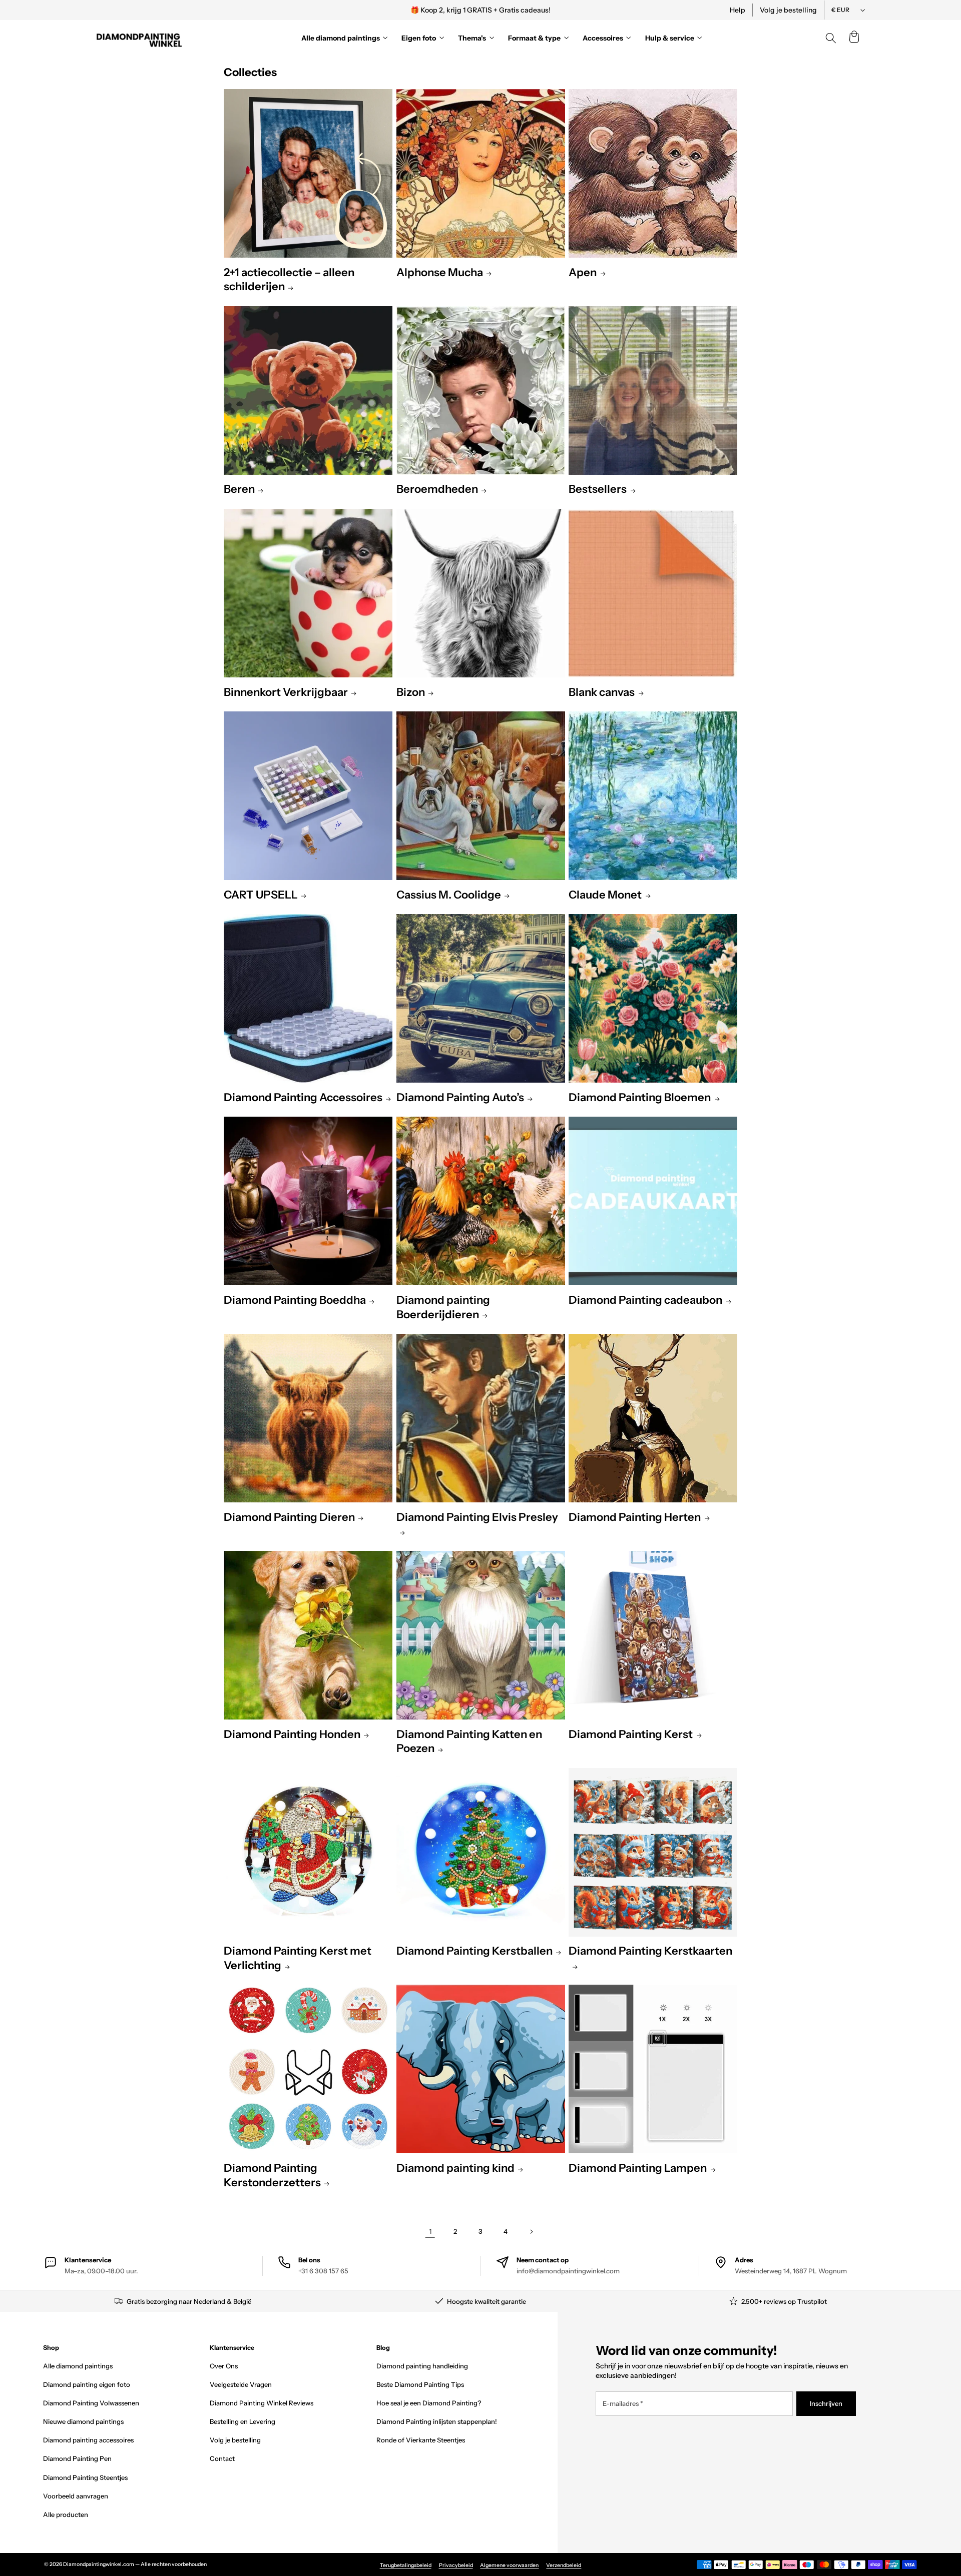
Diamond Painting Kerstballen (474, 1951)
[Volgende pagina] (531, 2232)
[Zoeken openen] (831, 38)
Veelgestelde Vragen (241, 2384)
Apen (583, 272)
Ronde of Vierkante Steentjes (421, 2440)
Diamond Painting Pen (77, 2458)
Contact (222, 2458)
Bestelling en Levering (243, 2421)
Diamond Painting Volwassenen (91, 2403)
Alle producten (66, 2514)
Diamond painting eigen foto (87, 2384)
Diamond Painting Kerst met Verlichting (298, 1958)
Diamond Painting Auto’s (460, 1097)
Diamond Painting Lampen (638, 2168)
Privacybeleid (456, 2565)
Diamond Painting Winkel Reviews (262, 2403)
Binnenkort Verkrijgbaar (286, 692)
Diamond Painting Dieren (289, 1517)
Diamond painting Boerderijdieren (443, 1307)
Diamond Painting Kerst (631, 1734)
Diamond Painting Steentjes (85, 2477)
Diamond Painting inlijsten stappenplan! (437, 2421)
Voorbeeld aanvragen (76, 2496)
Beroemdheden (437, 489)
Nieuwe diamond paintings (83, 2421)
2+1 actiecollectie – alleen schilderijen (289, 280)
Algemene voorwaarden (509, 2565)
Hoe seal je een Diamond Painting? (429, 2403)
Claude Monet (605, 895)
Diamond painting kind (455, 2168)
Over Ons (224, 2366)
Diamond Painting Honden (292, 1734)
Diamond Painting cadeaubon (645, 1300)
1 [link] (430, 2231)
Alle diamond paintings (78, 2366)
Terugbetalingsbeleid (406, 2565)
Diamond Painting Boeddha (295, 1300)
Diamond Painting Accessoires (303, 1097)
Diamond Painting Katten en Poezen (469, 1742)
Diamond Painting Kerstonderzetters (272, 2175)
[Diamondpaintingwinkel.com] (140, 38)
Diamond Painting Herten (635, 1517)
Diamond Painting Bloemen (640, 1097)
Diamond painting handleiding (422, 2366)
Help (738, 10)
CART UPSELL (261, 895)
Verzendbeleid (564, 2565)
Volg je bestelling (788, 10)
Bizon (411, 692)
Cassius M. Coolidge (449, 895)
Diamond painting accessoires (88, 2440)
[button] (854, 38)
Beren (239, 489)
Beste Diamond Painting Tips (420, 2384)
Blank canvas (602, 692)
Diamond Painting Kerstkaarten (650, 1951)
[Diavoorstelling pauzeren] (617, 10)
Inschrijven (826, 2403)
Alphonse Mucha (440, 272)
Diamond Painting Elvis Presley (477, 1517)
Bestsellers (598, 489)
